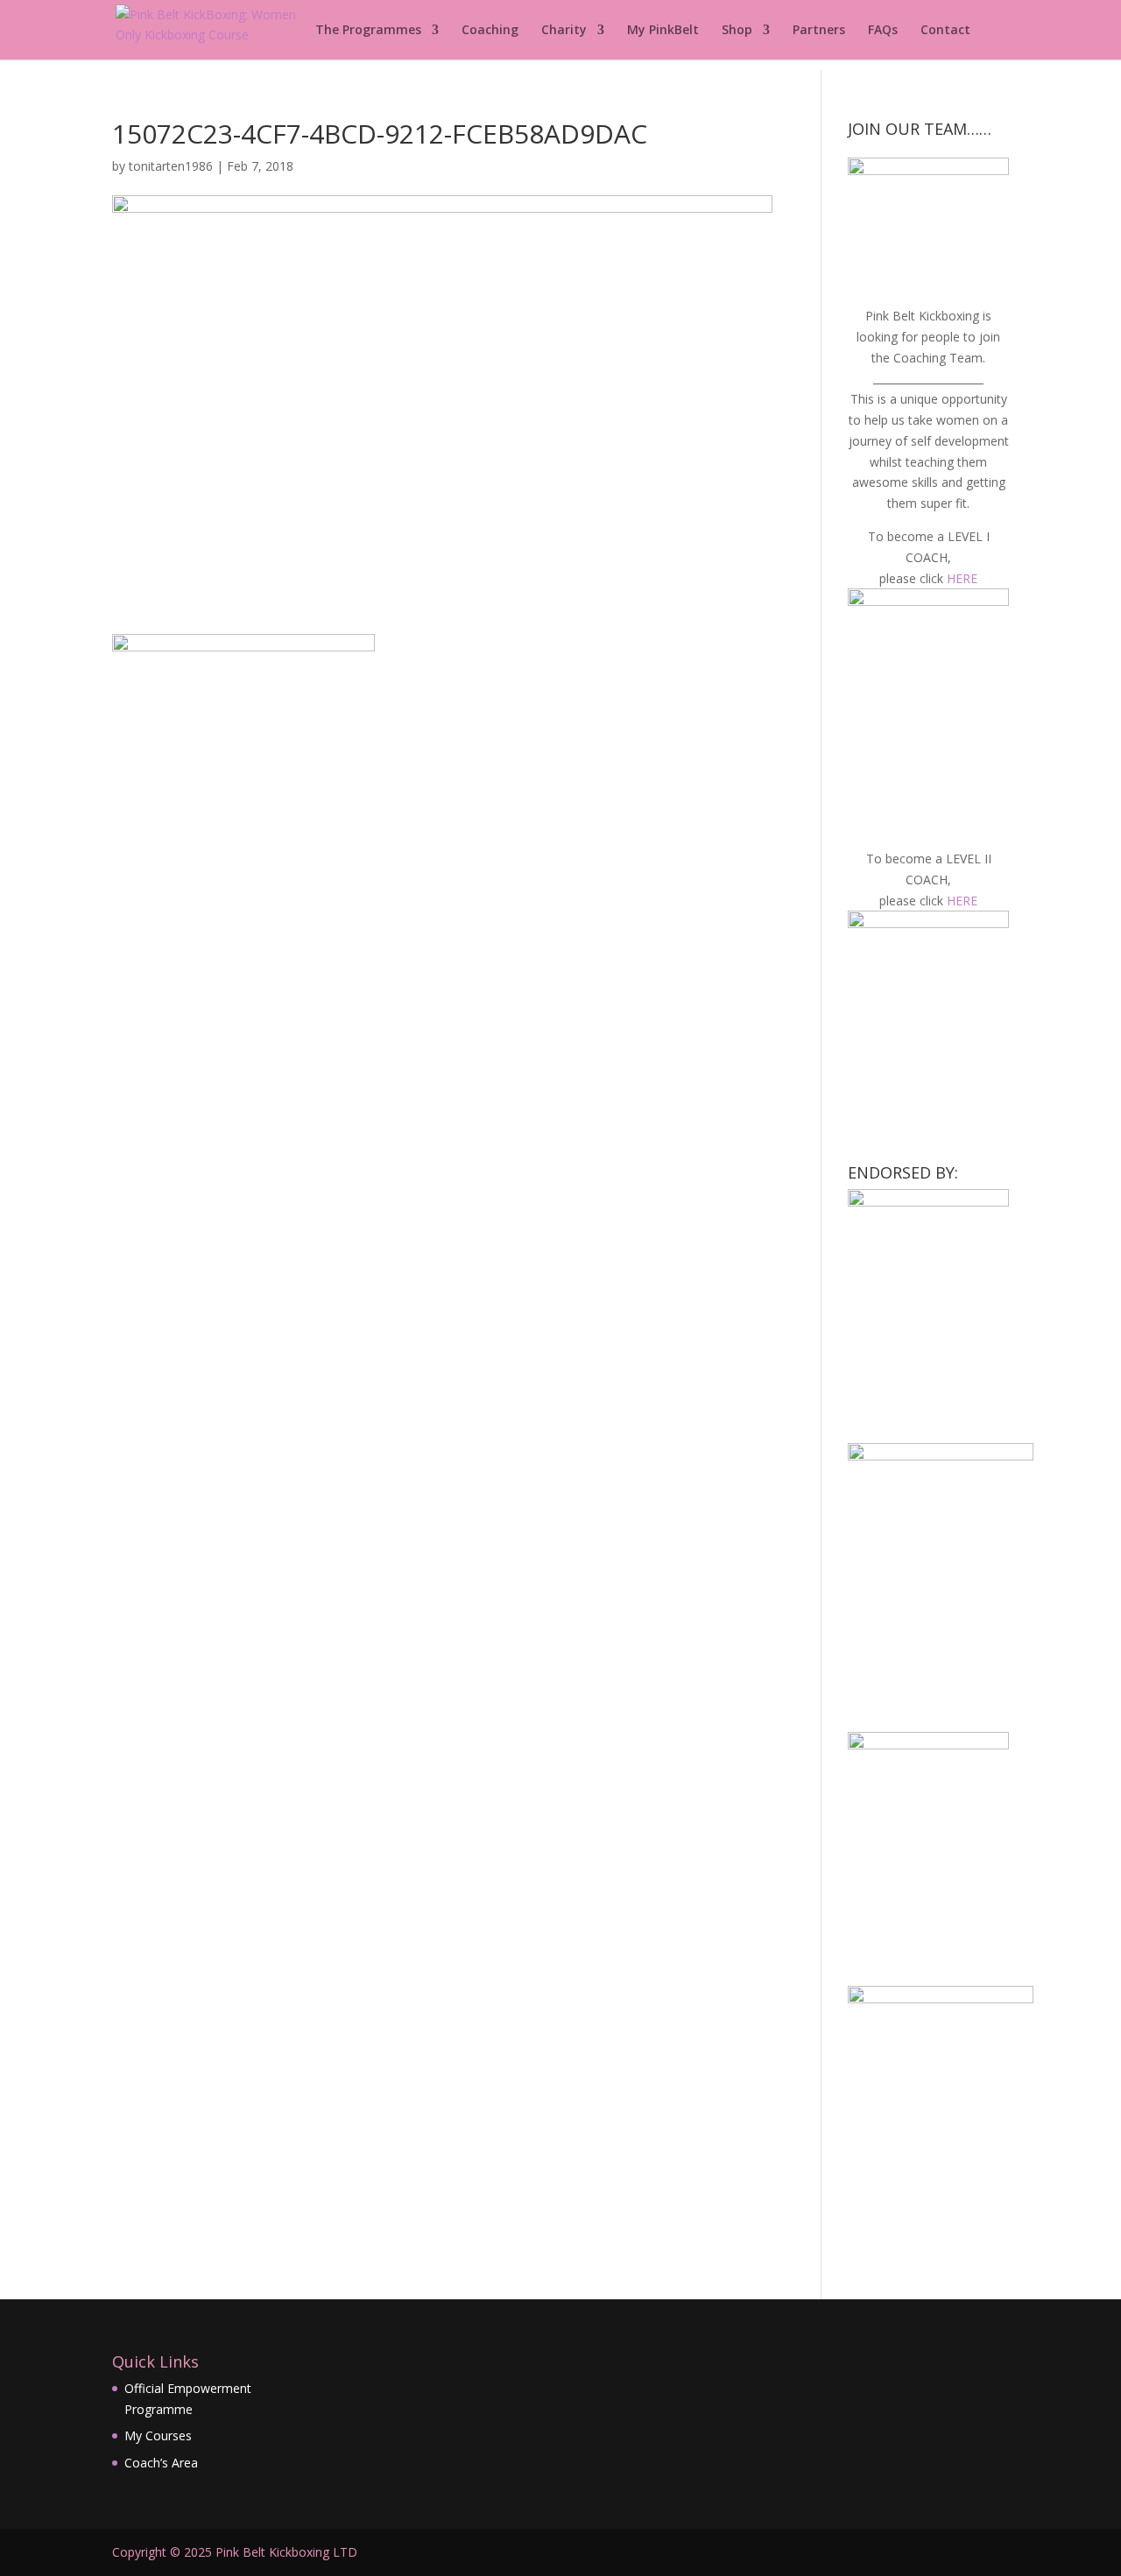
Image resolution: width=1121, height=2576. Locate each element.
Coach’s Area (161, 2463)
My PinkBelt (663, 31)
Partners (819, 31)
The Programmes (368, 31)
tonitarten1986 (171, 166)
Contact (945, 31)
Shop (737, 31)
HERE (962, 578)
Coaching (490, 31)
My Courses (158, 2435)
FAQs (883, 31)
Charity (564, 31)
